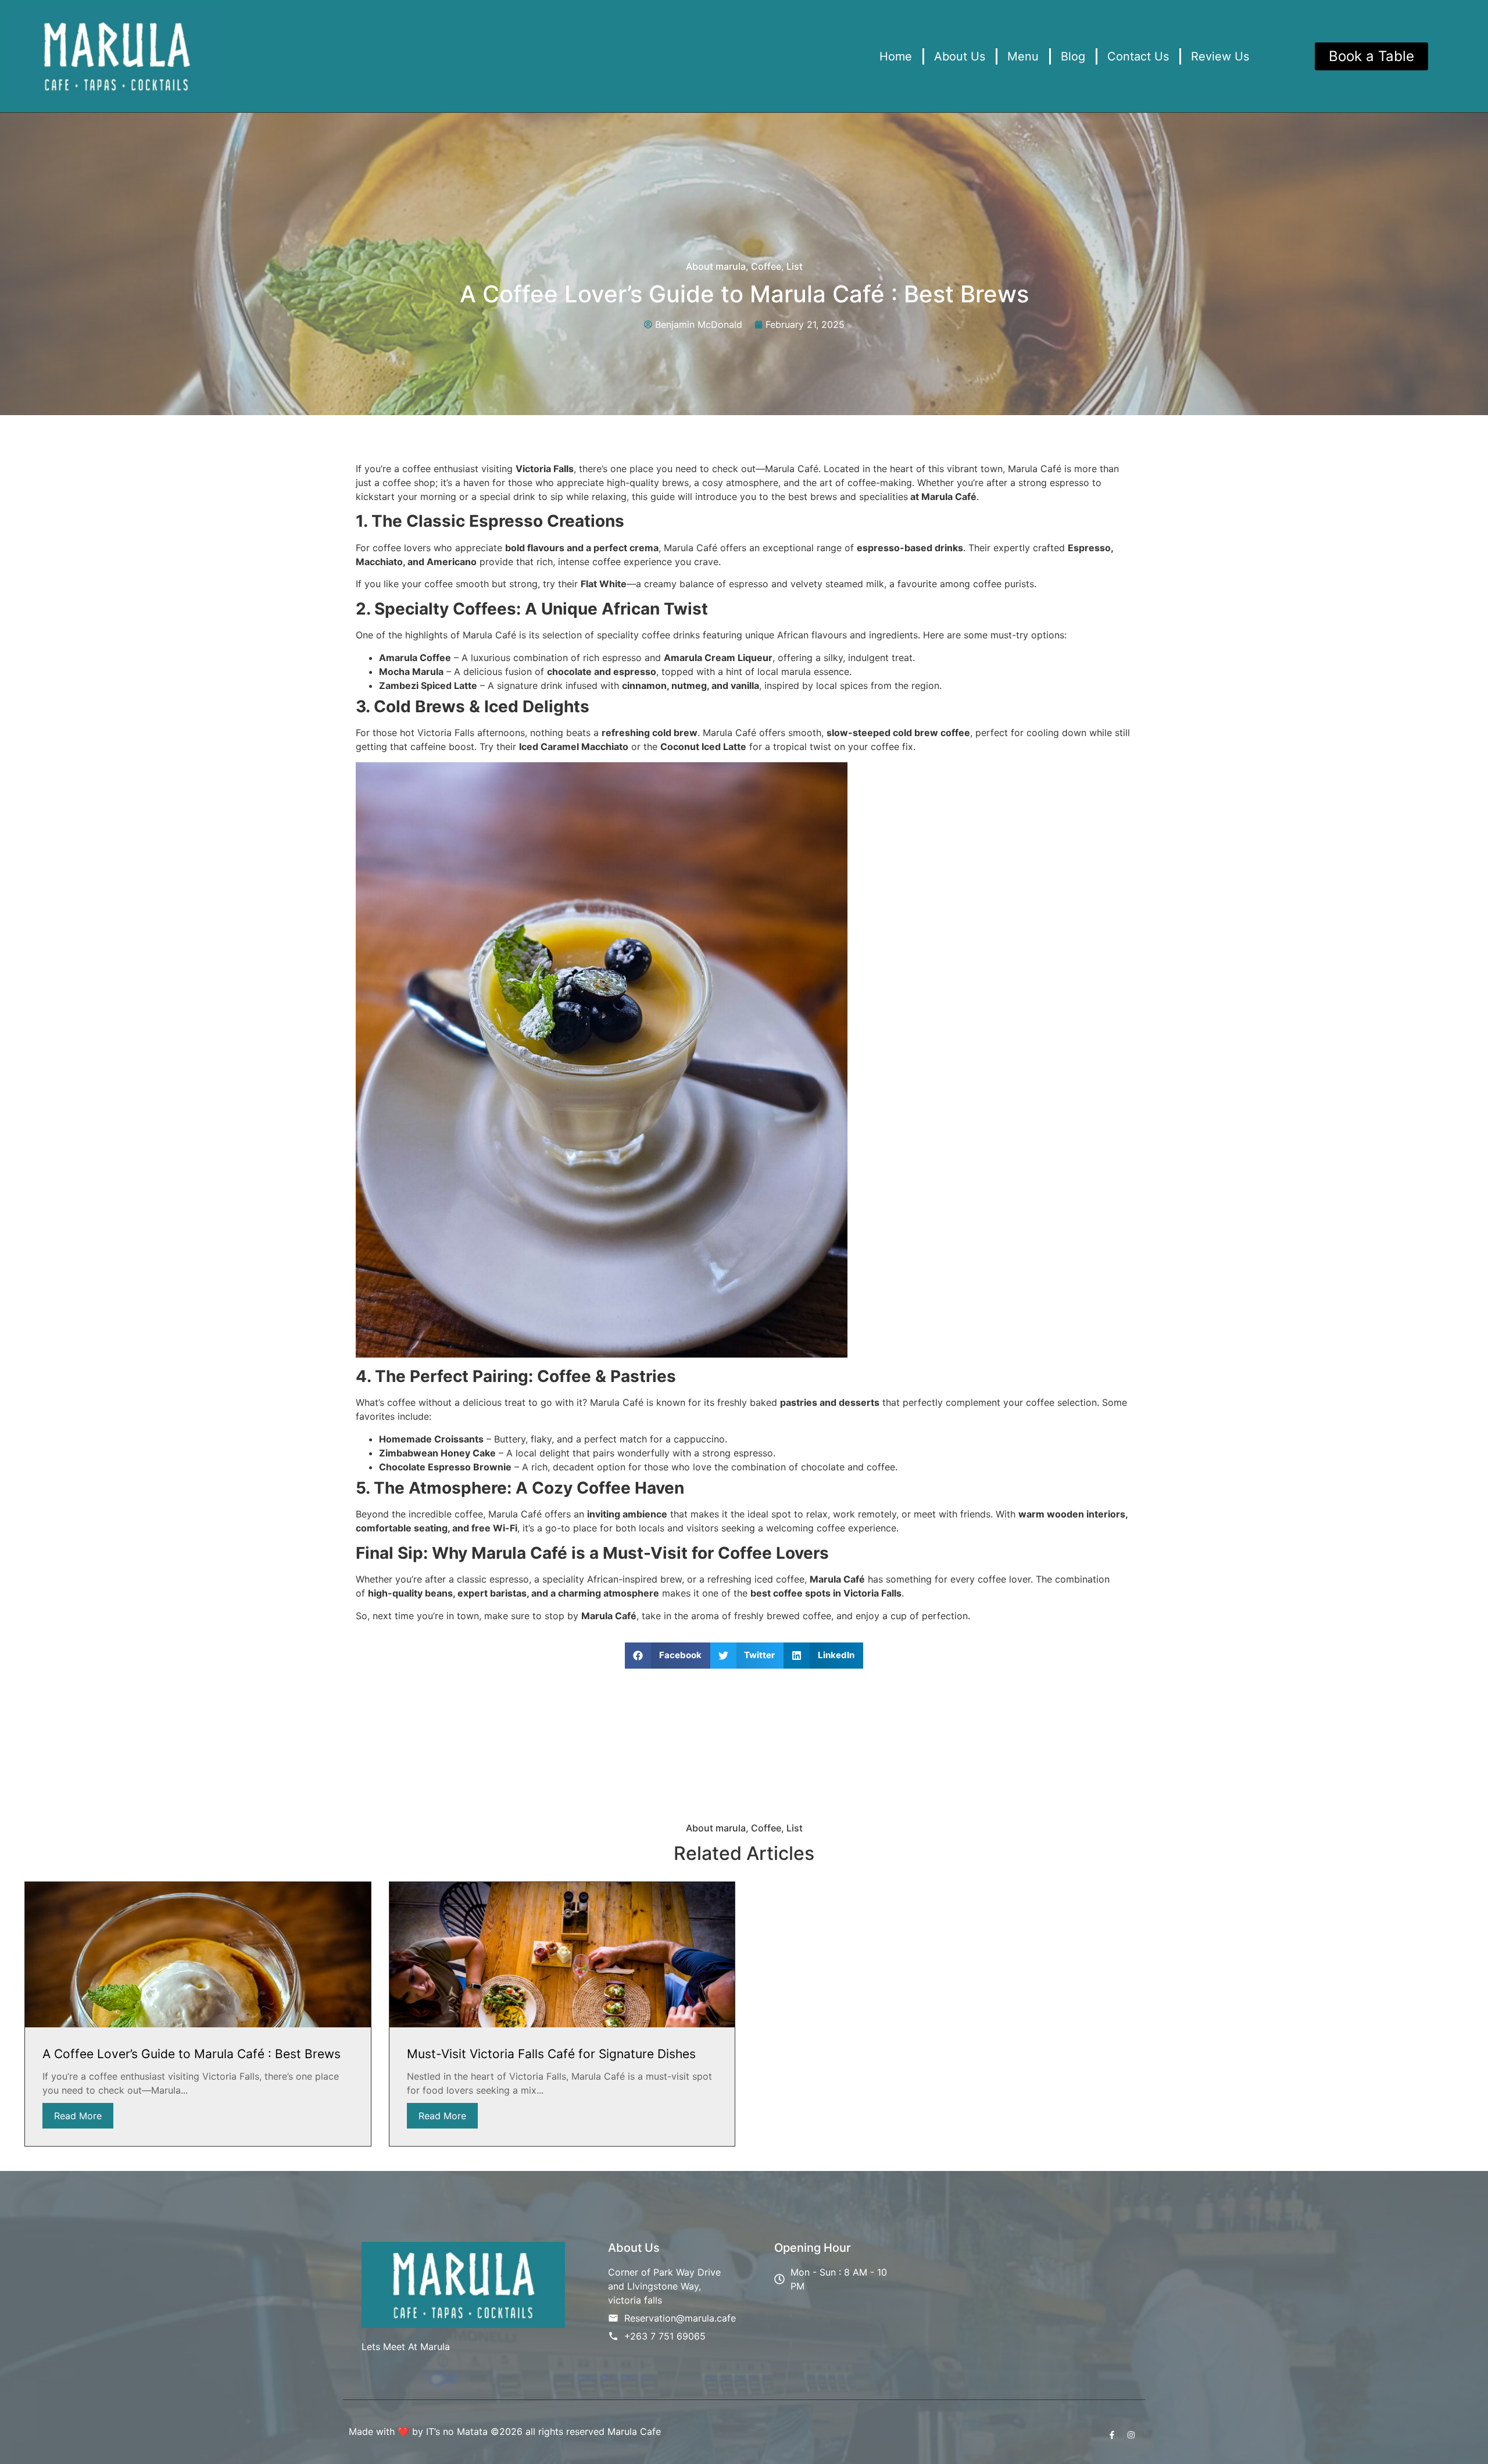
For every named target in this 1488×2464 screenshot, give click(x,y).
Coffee (766, 266)
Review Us (1220, 56)
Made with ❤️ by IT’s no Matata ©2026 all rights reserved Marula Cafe (505, 2431)
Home (896, 56)
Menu (1023, 56)
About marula (716, 266)
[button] (668, 1656)
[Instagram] (1131, 2435)
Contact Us (1138, 56)
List (795, 266)
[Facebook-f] (1112, 2435)
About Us (960, 56)
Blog (1073, 56)
